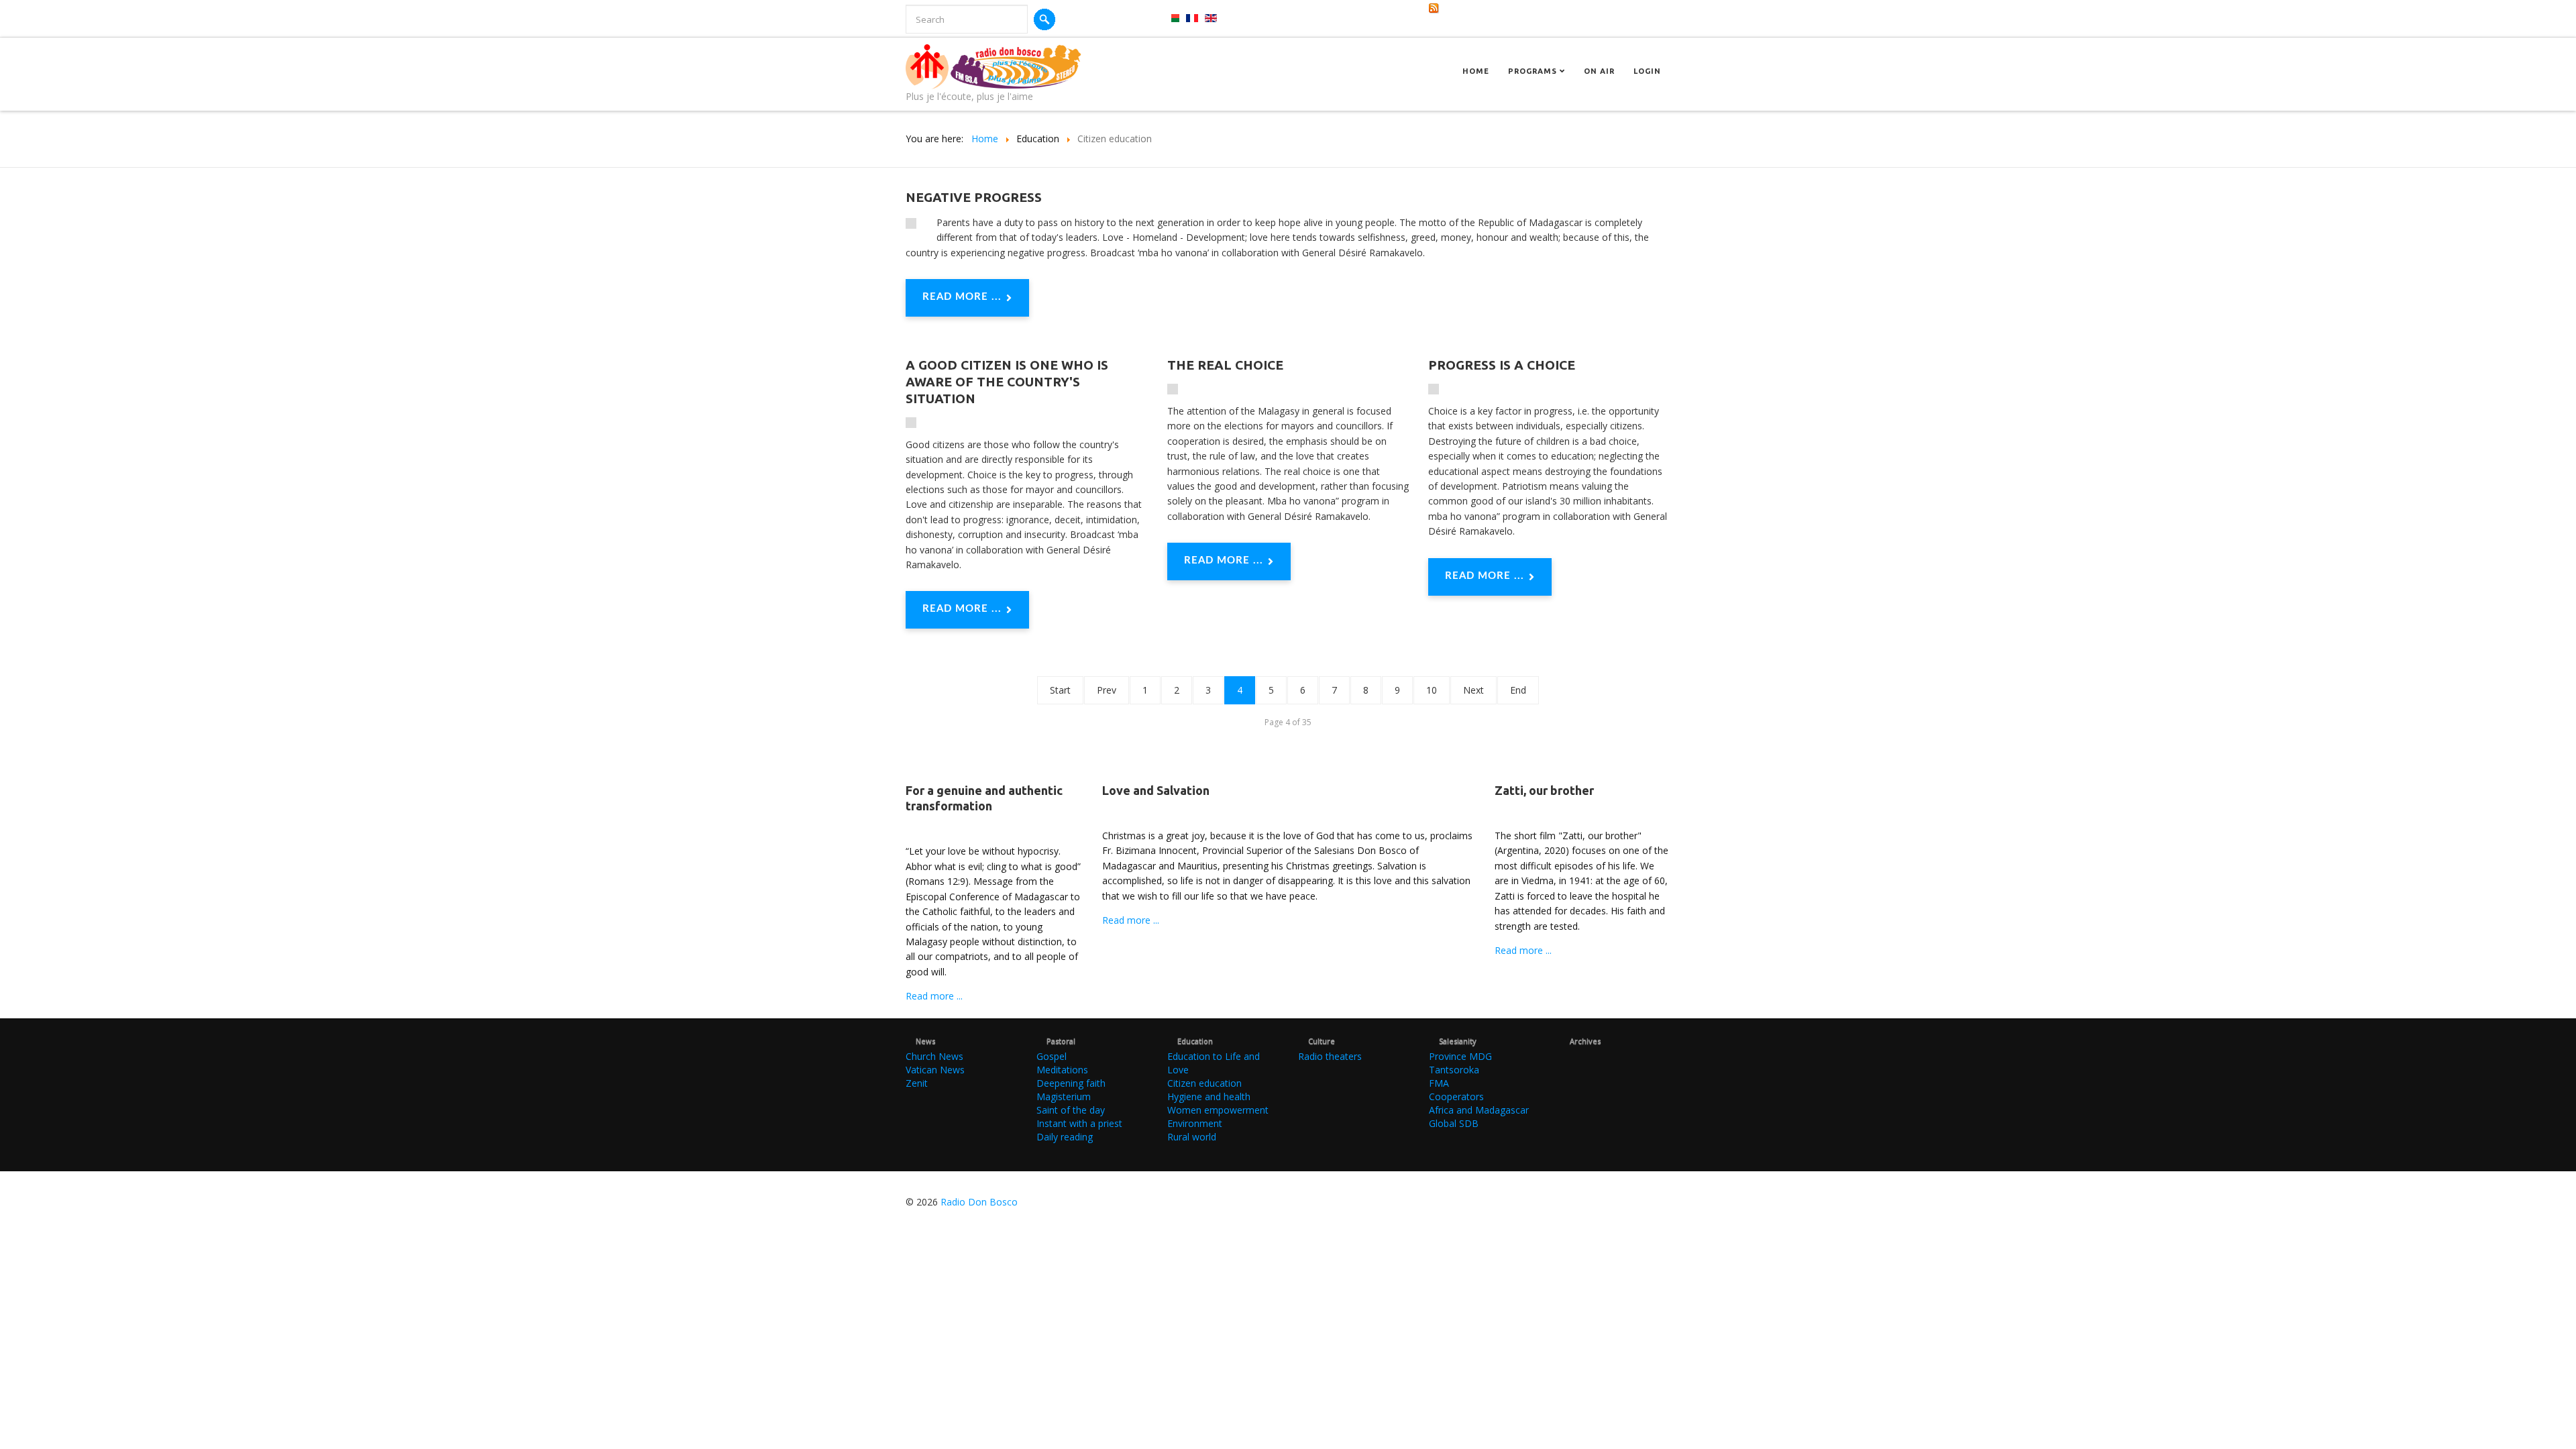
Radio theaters (1330, 1056)
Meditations (1062, 1070)
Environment (1195, 1123)
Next (1473, 690)
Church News (934, 1056)
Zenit (917, 1083)
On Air (1599, 71)
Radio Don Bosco (979, 1202)
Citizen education (1204, 1083)
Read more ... (962, 297)
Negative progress (974, 197)
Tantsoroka (1454, 1070)
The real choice (1225, 365)
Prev (1107, 690)
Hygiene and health (1209, 1096)
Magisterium (1064, 1096)
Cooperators (1456, 1096)
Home (1476, 71)
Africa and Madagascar (1479, 1110)
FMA (1439, 1083)
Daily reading (1065, 1137)
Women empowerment (1218, 1110)
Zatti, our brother (1544, 790)
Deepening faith (1071, 1083)
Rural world (1192, 1137)
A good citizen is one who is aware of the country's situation (1007, 382)
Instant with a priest (1079, 1123)
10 (1432, 690)
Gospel (1052, 1056)
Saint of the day (1071, 1110)
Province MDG (1460, 1056)
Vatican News (935, 1070)
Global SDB (1454, 1123)
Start (1060, 690)
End (1518, 690)
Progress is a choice (1502, 365)
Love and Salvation (1156, 790)
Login (1647, 71)
